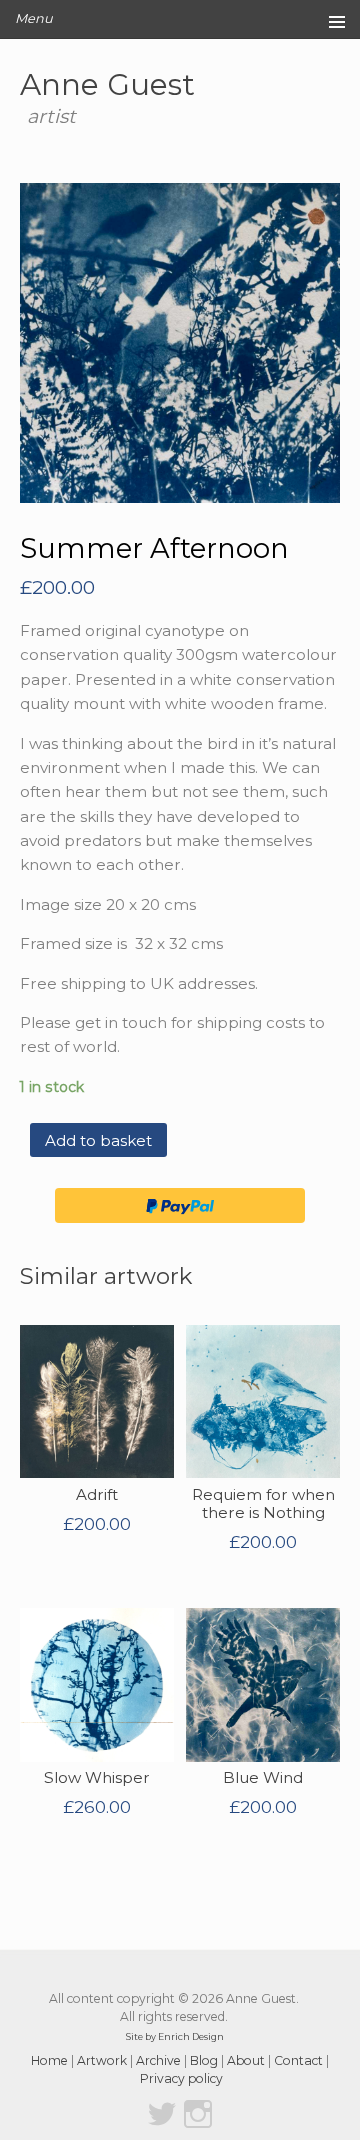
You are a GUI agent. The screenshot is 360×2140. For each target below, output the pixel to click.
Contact (298, 2060)
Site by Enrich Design (175, 2036)
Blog (204, 2060)
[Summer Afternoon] (180, 343)
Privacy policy (181, 2078)
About (246, 2060)
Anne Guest (107, 84)
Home (49, 2060)
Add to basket (98, 1140)
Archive (158, 2060)
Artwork (102, 2060)
